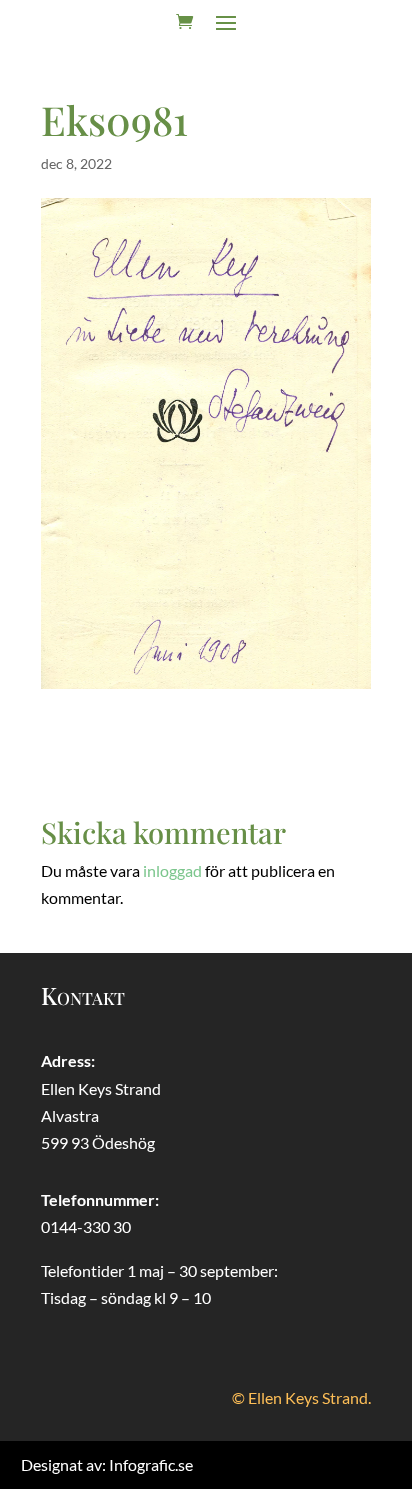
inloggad (172, 870)
